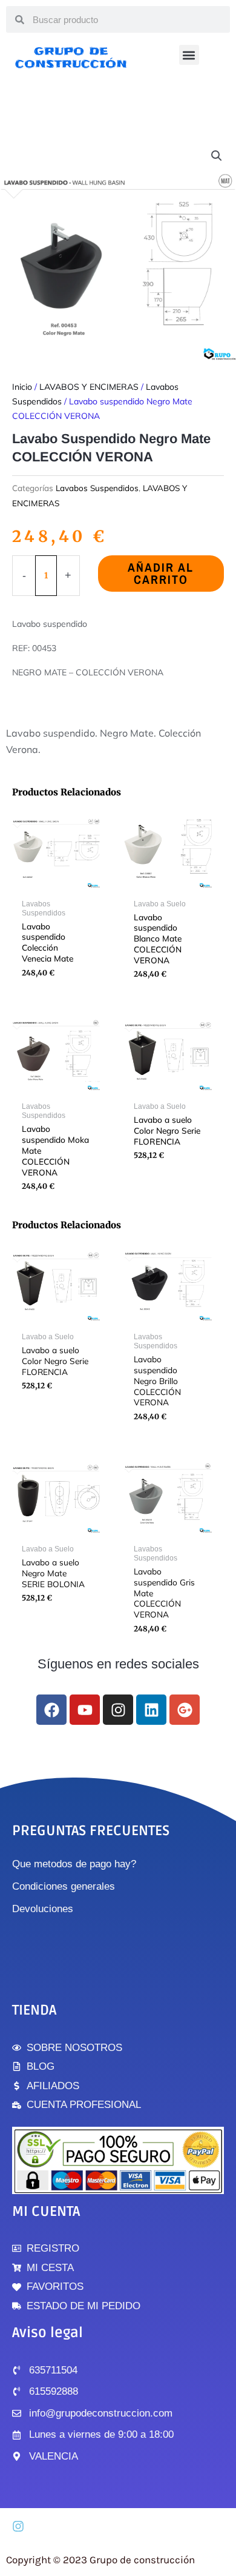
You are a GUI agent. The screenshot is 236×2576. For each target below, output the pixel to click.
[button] (189, 55)
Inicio (22, 387)
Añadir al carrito (161, 573)
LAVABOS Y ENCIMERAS (89, 387)
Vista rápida (56, 883)
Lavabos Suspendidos (97, 488)
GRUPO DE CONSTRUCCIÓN (71, 57)
